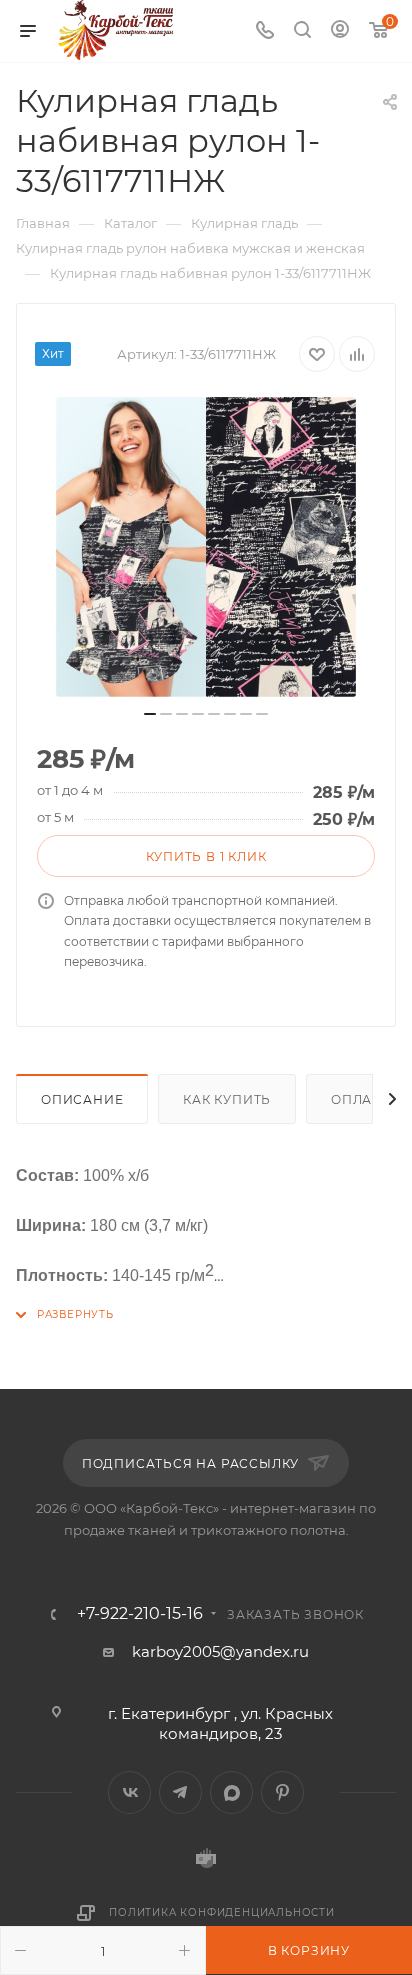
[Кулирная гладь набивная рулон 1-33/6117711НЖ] (206, 547)
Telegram (180, 1792)
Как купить (227, 1099)
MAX (231, 1792)
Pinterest (282, 1792)
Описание (82, 1099)
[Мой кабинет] (340, 31)
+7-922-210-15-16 (140, 1614)
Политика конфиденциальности (222, 1912)
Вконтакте (129, 1792)
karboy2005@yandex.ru (220, 1651)
